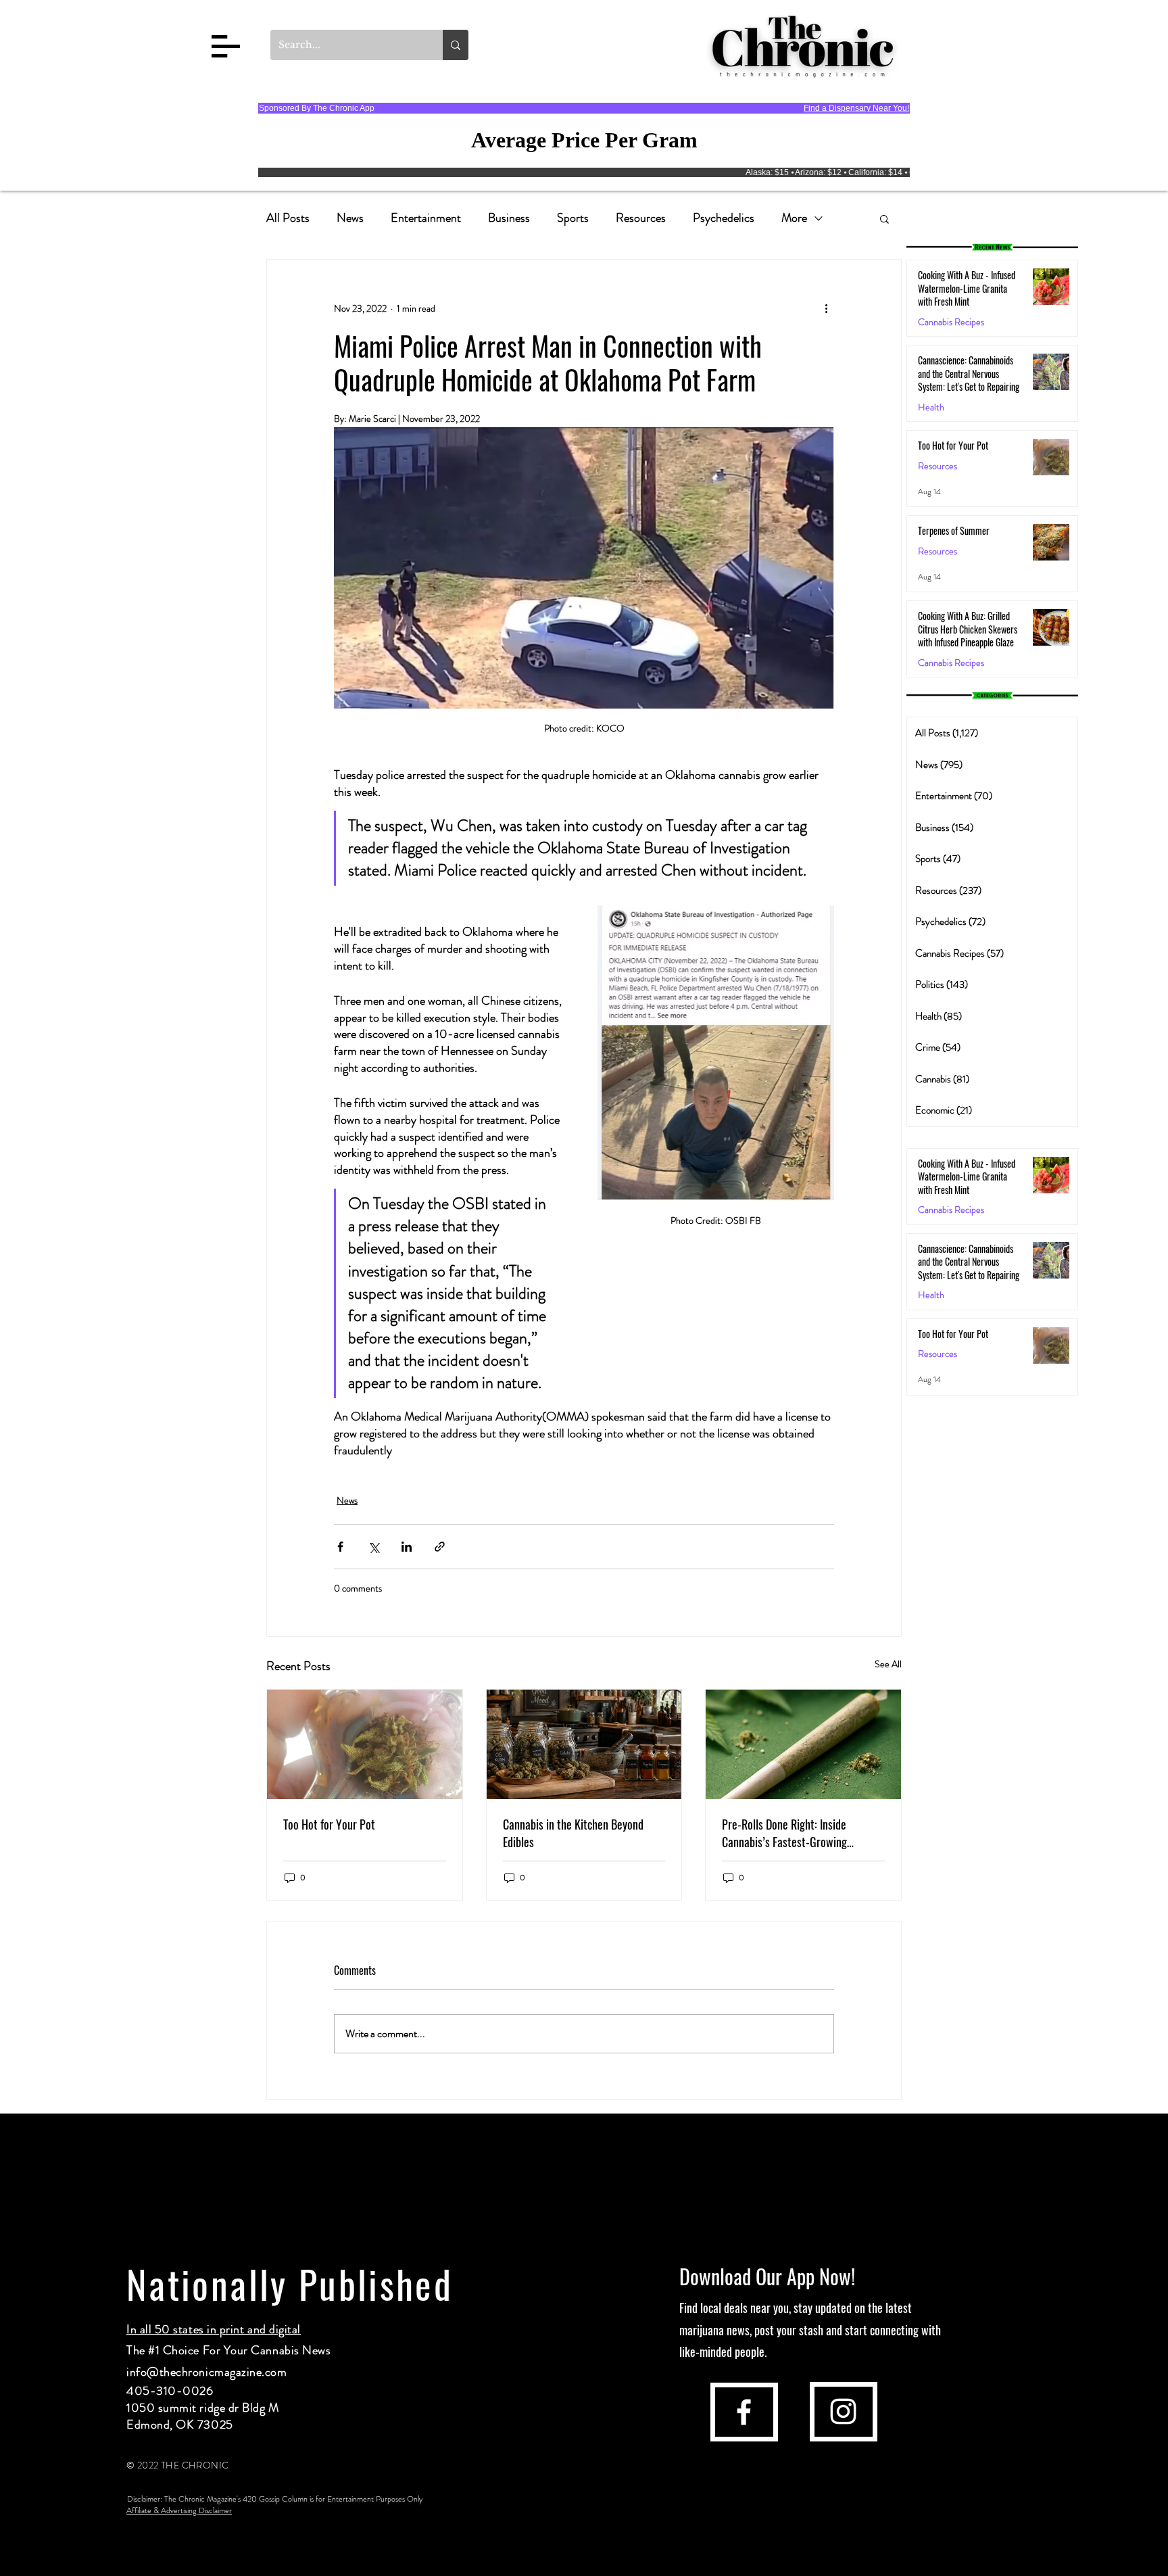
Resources (641, 218)
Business (509, 218)
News (350, 218)
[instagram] (843, 2411)
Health (931, 407)
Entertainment (426, 218)
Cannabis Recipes (951, 1210)
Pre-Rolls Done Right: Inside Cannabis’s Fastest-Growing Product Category (784, 1833)
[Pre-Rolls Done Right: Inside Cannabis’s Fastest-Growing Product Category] (803, 1744)
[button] (226, 46)
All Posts (288, 218)
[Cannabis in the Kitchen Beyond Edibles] (584, 1744)
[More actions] (826, 308)
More (794, 218)
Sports (573, 218)
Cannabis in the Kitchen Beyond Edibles (573, 1833)
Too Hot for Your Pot (329, 1824)
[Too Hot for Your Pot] (365, 1744)
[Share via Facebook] (340, 1547)
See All (888, 1664)
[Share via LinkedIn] (407, 1547)
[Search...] (456, 45)
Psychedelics (724, 218)
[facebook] (744, 2412)
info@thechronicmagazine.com (207, 2372)
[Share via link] (440, 1547)
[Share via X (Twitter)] (373, 1547)
